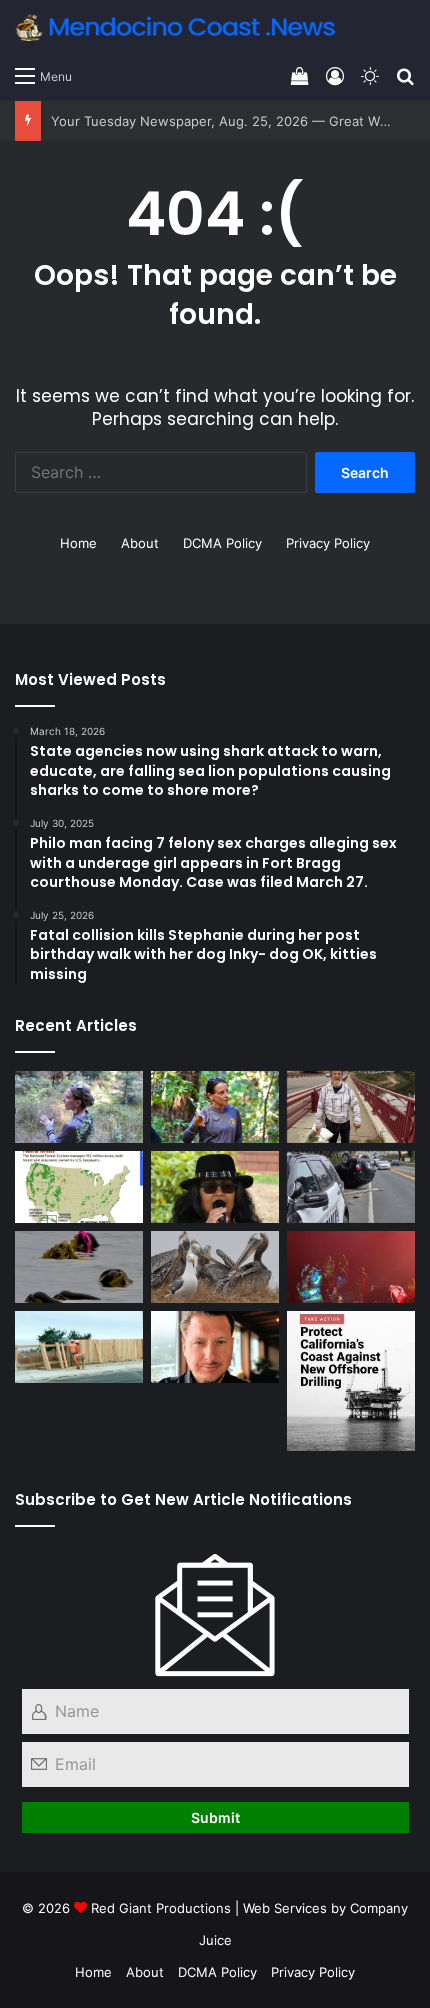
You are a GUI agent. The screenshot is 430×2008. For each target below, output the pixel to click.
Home (78, 543)
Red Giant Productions (161, 1908)
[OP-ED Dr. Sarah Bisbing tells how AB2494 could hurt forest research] (215, 1107)
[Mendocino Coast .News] (175, 27)
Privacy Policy (328, 543)
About (140, 543)
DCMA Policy (222, 543)
